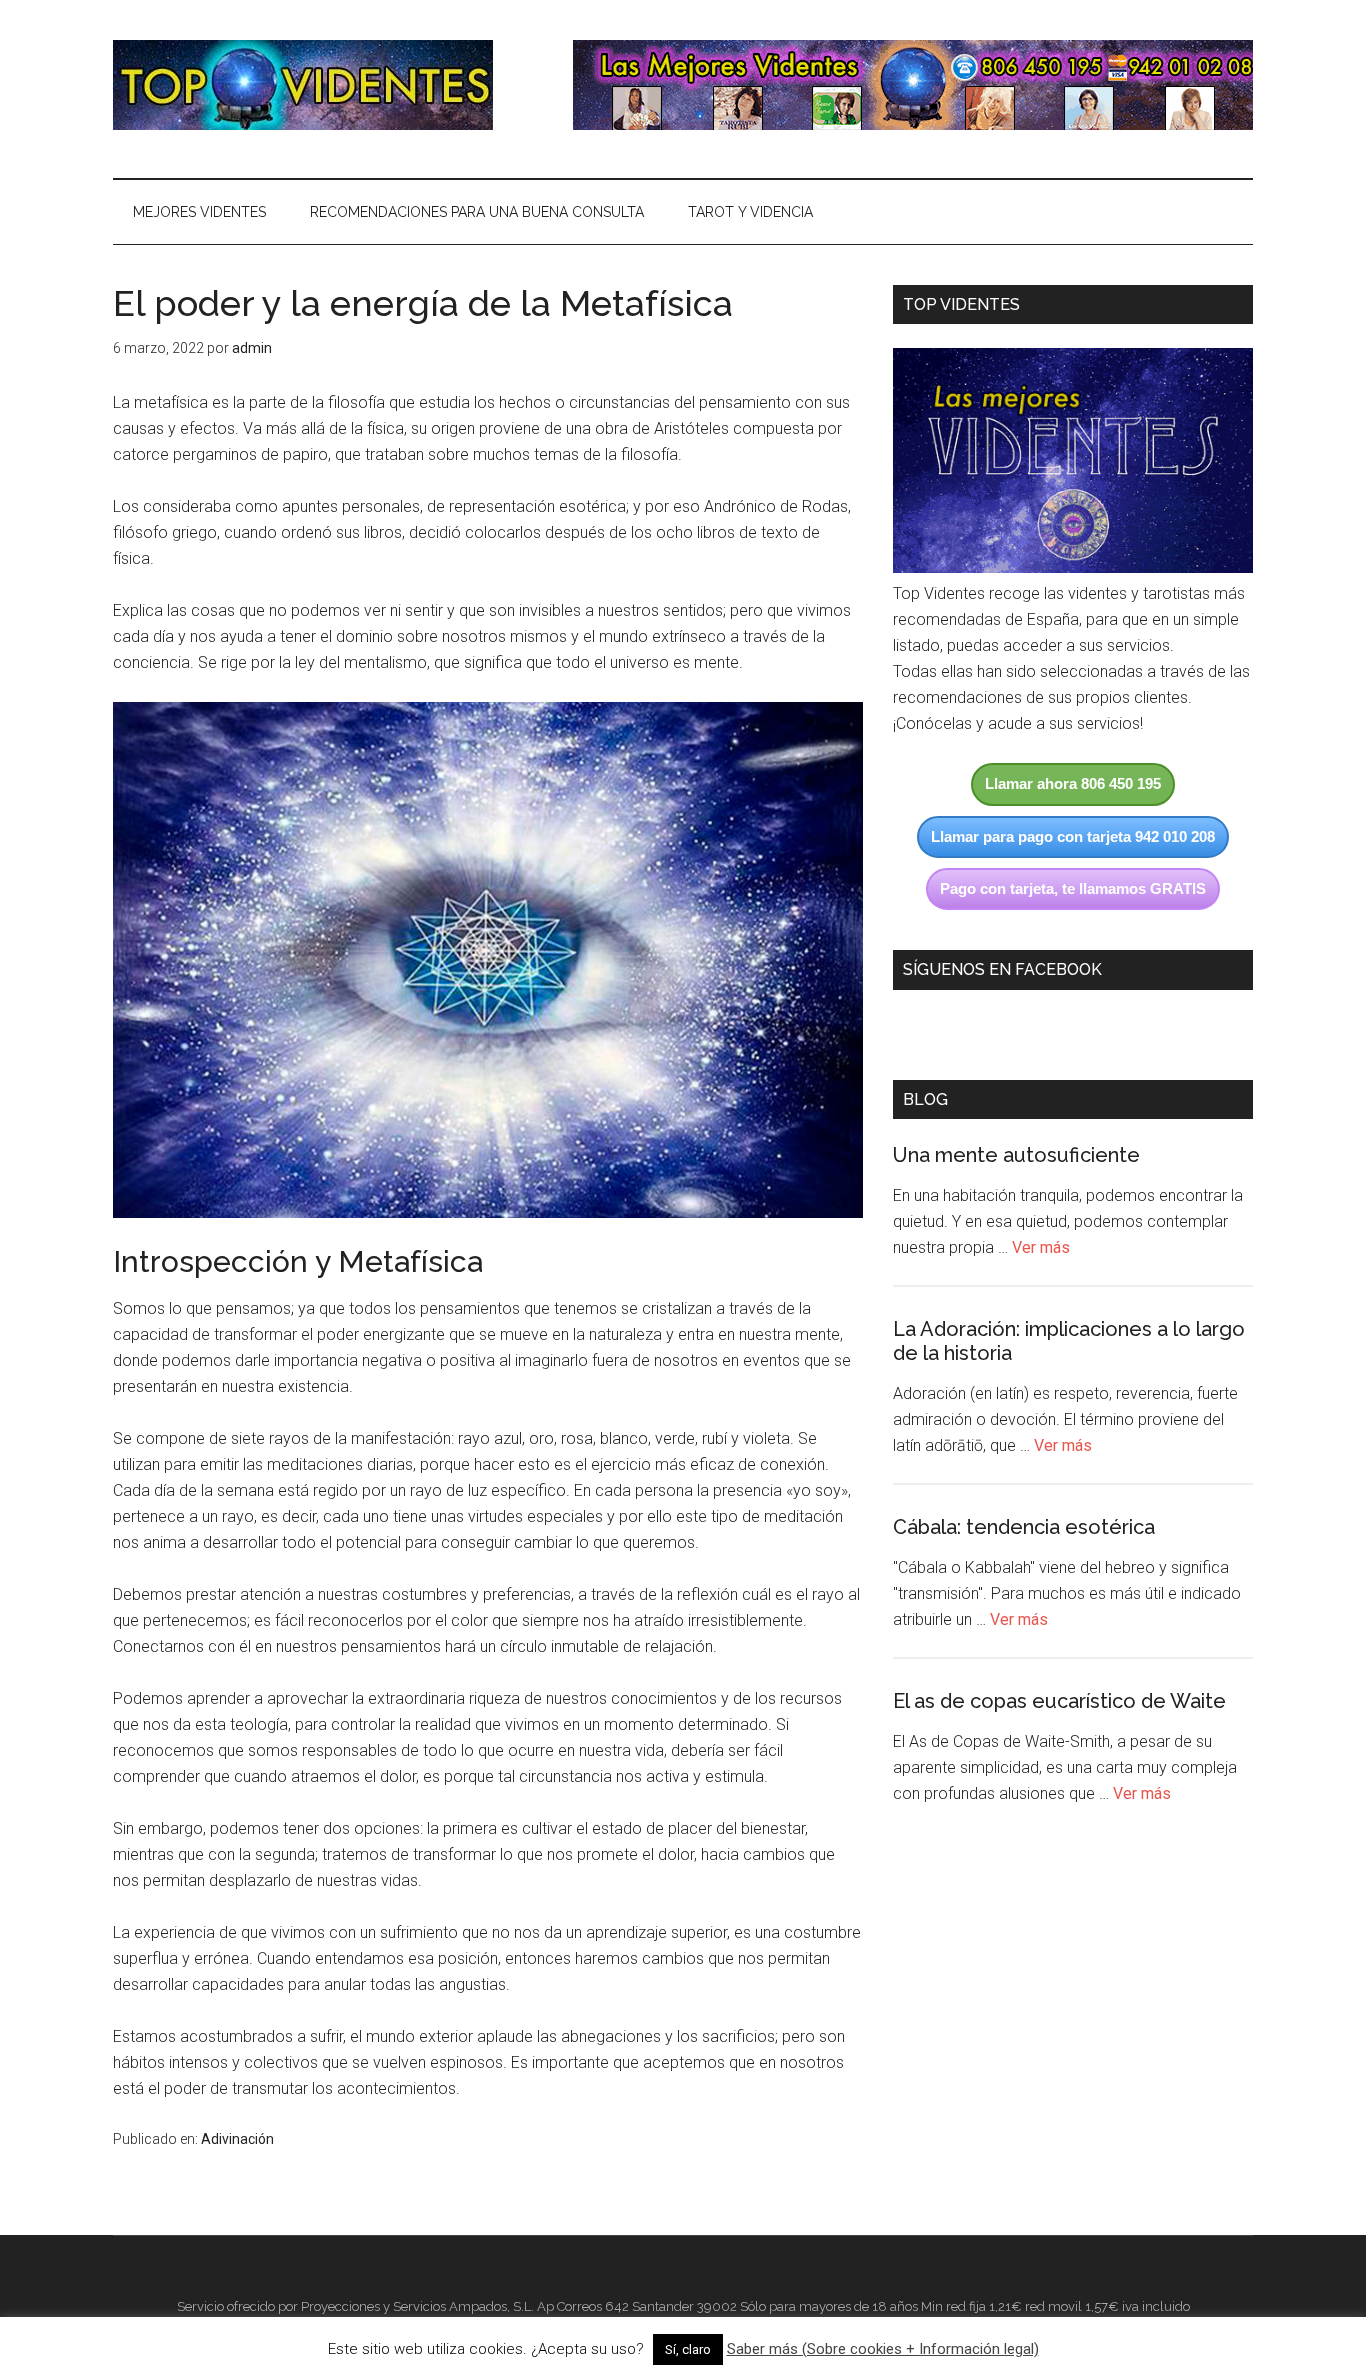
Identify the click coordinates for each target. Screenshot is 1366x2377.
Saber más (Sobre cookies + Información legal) (883, 2349)
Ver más (1041, 1247)
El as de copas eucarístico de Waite (1059, 1701)
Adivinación (237, 2139)
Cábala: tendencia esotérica (1024, 1527)
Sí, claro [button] (688, 2349)
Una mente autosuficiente (1016, 1155)
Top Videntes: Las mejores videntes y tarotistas (303, 85)
